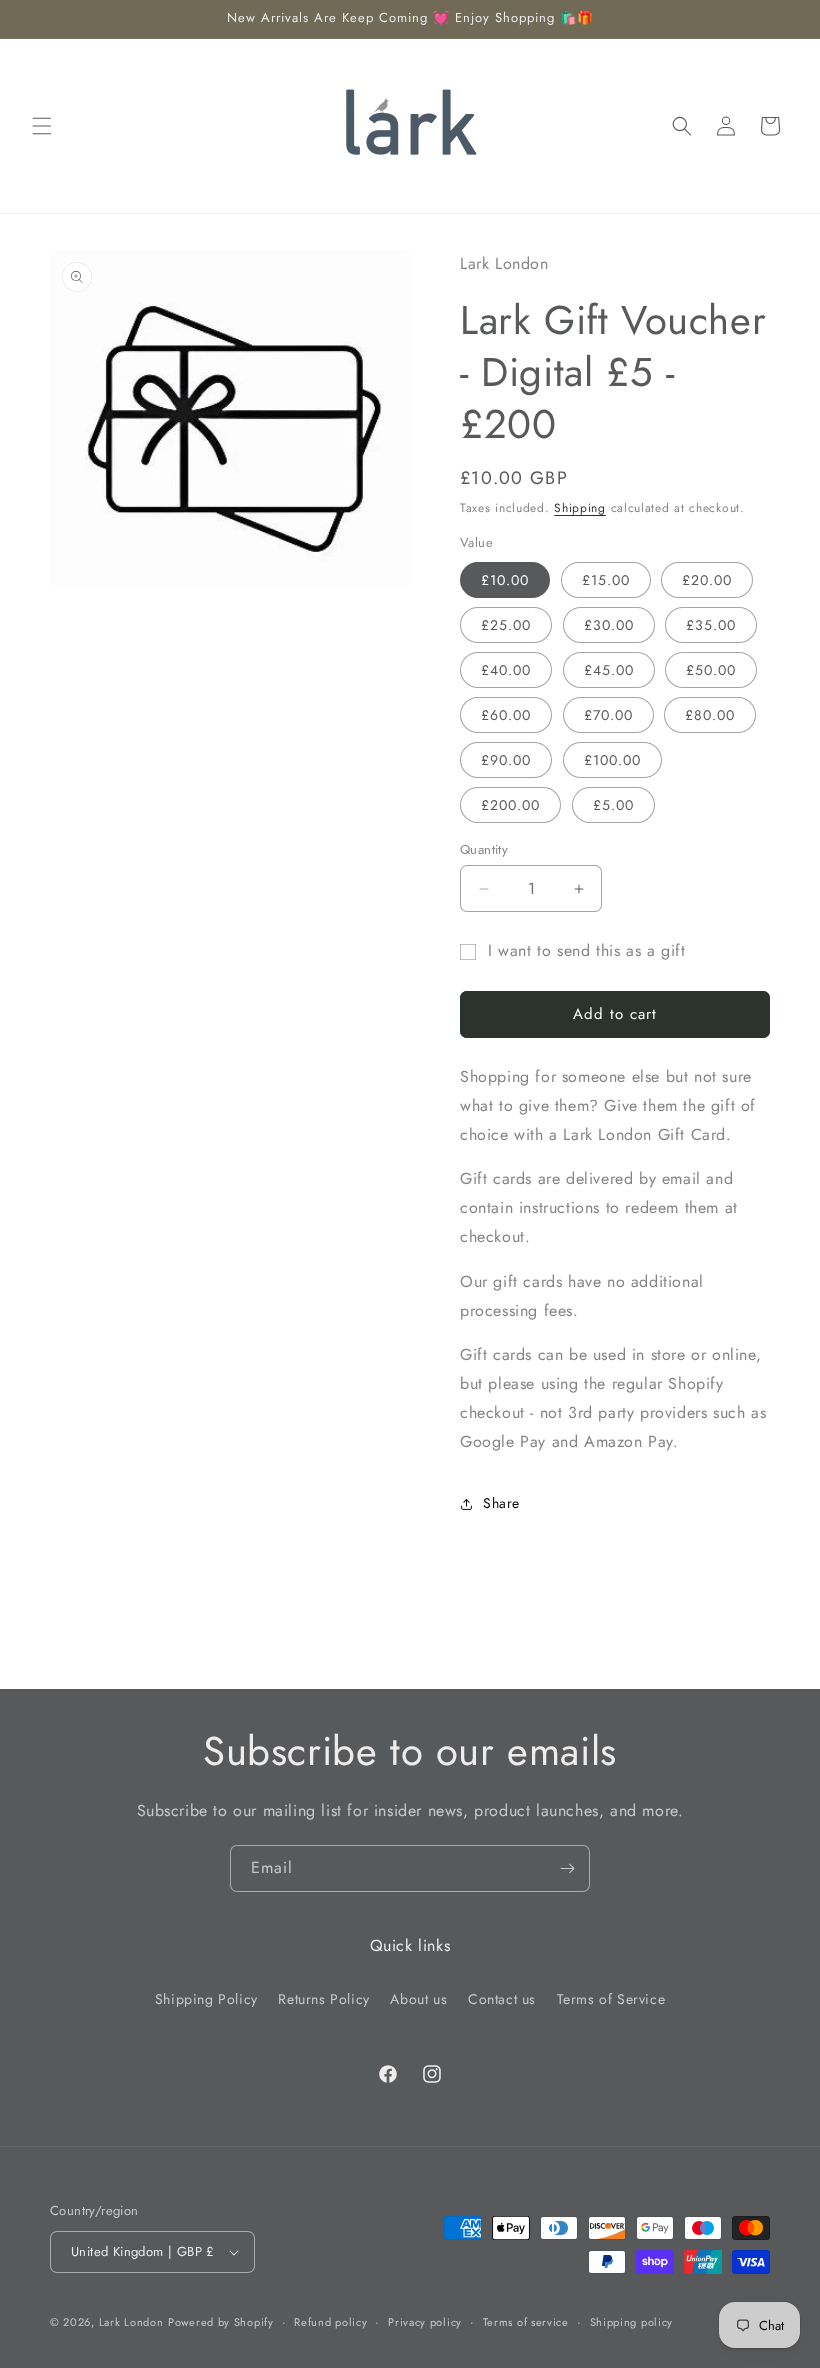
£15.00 (606, 580)
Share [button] (501, 1503)
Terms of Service (611, 1999)
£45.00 (609, 670)
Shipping (580, 508)
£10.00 (505, 580)
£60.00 (506, 715)
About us (418, 1999)
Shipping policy (632, 2322)
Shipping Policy (206, 1999)
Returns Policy (323, 1999)
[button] (42, 126)
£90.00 (506, 760)
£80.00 (710, 715)
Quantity (484, 849)
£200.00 (510, 805)
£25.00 (506, 625)
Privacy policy (425, 2322)
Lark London (131, 2322)
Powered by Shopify (221, 2322)
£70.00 (608, 715)
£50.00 (711, 670)
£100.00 (612, 760)
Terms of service (526, 2322)
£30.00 (609, 625)
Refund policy (330, 2322)
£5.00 (613, 805)
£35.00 (711, 625)
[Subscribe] (567, 1868)
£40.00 (506, 670)
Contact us (502, 1999)
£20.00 (707, 580)
